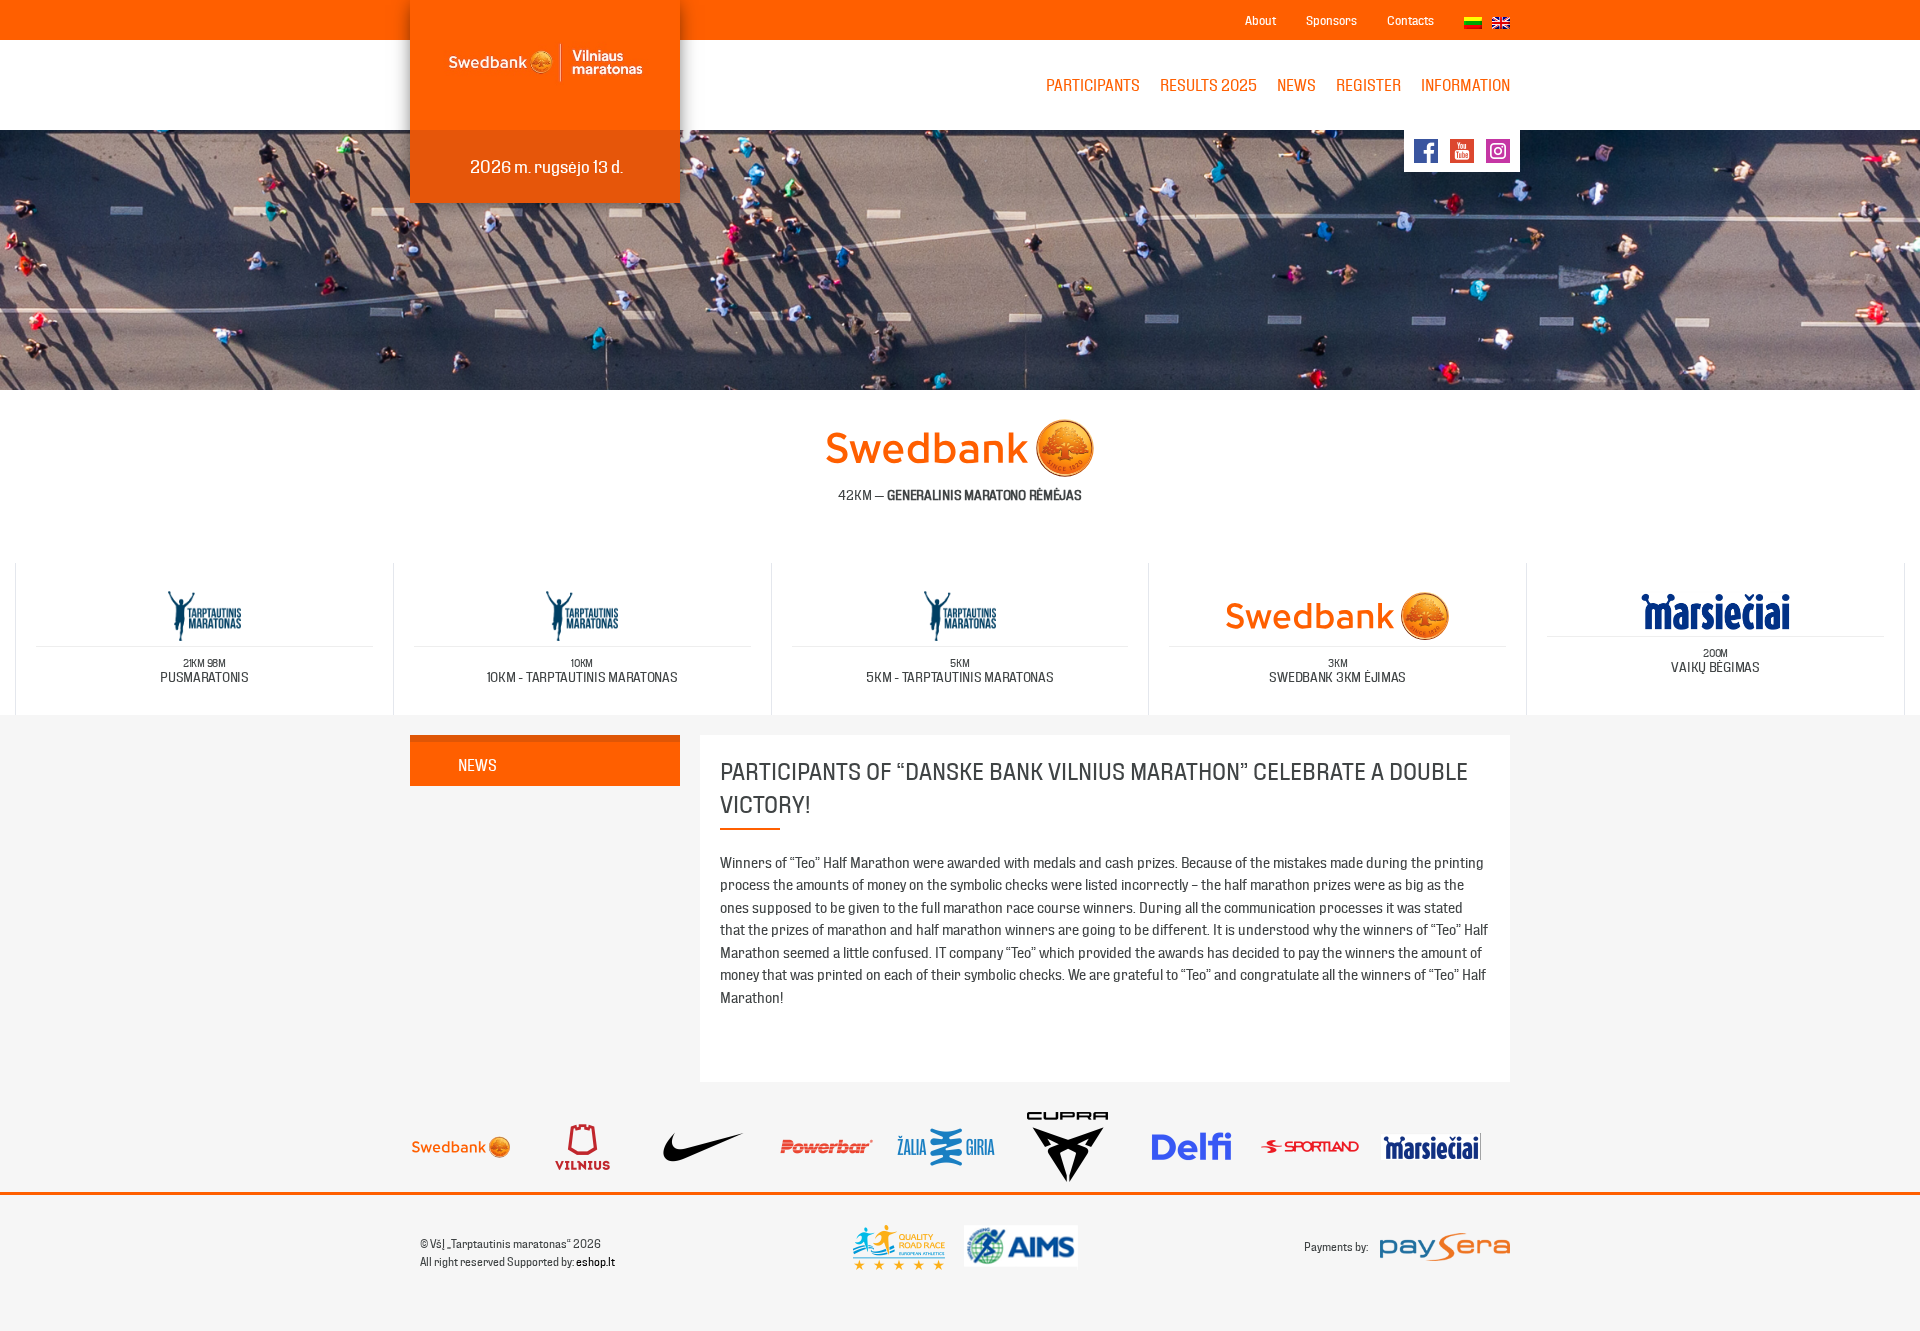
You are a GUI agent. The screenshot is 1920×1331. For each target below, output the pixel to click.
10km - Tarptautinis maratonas (582, 671)
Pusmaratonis (204, 671)
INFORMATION (1465, 85)
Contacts (1410, 20)
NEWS (1296, 85)
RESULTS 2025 (1208, 85)
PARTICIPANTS (1093, 85)
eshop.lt (595, 1262)
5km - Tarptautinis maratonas (959, 671)
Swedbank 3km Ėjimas (1337, 671)
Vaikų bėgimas (1715, 661)
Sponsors (1331, 20)
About (1260, 20)
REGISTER (1368, 85)
